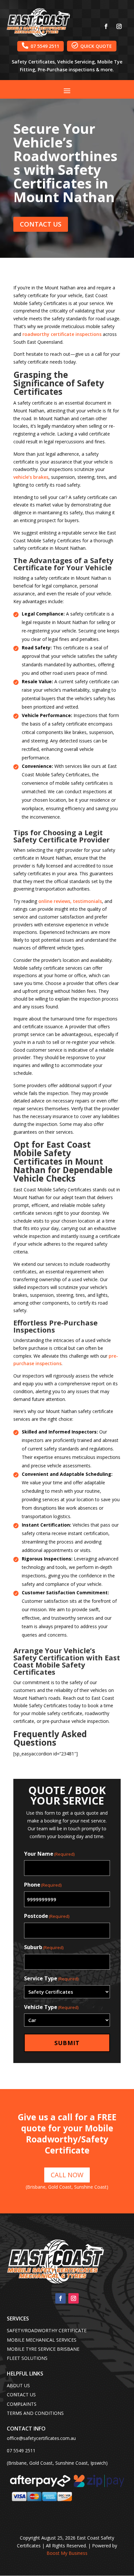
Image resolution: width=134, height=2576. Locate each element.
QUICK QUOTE (92, 46)
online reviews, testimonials (70, 901)
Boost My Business (67, 2553)
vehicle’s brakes (31, 477)
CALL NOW (67, 2175)
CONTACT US (41, 224)
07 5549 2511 (40, 46)
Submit (67, 2043)
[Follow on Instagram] (119, 26)
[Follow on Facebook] (106, 26)
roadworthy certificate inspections (62, 334)
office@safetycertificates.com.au (41, 2438)
